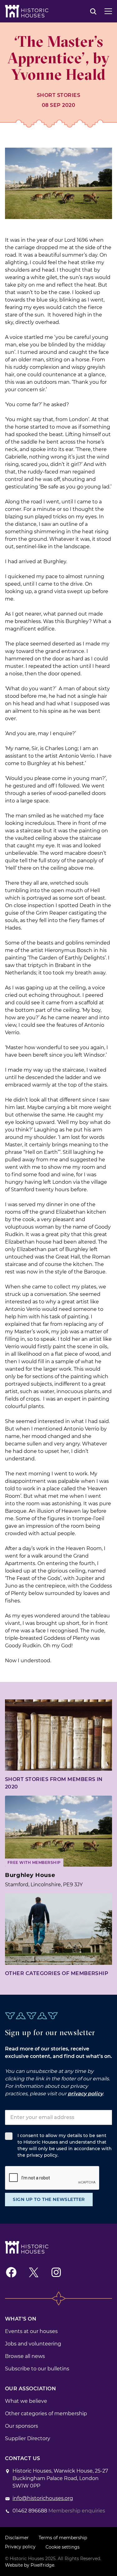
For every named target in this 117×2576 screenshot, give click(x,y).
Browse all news (25, 2356)
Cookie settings (63, 2547)
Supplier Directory (28, 2438)
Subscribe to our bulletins (37, 2369)
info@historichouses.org (43, 2498)
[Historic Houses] (27, 11)
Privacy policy (20, 2547)
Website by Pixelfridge (30, 2565)
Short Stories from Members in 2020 (54, 1783)
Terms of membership (63, 2538)
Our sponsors (22, 2426)
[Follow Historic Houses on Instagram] (56, 2272)
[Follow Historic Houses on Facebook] (11, 2272)
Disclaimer (17, 2538)
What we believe (26, 2401)
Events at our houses (31, 2331)
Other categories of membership (57, 1973)
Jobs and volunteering (33, 2344)
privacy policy (85, 2094)
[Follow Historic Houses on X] (34, 2272)
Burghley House (30, 1875)
